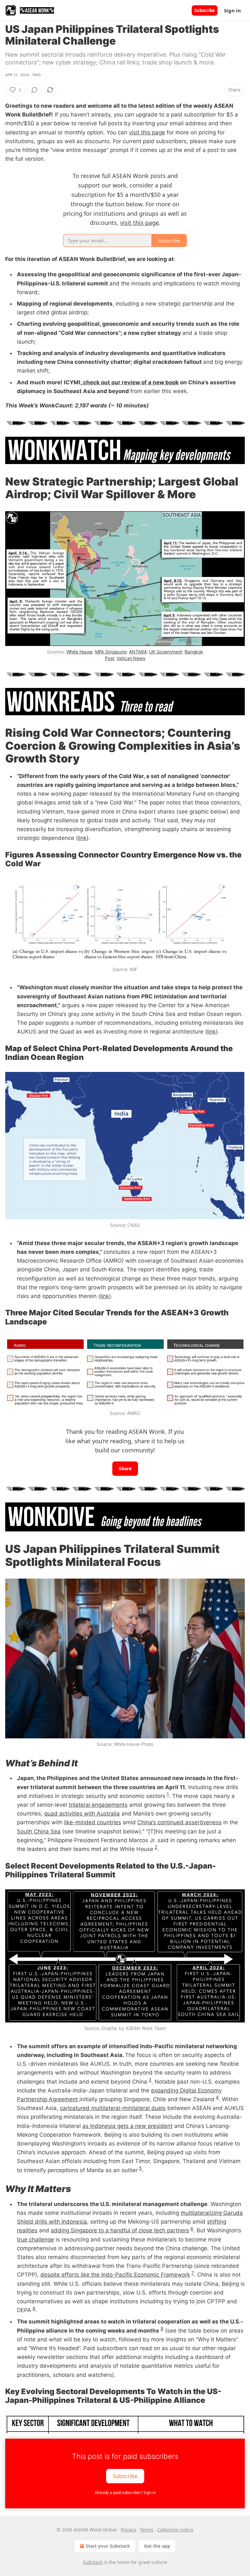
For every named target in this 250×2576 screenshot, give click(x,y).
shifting (217, 2222)
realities (27, 2230)
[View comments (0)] (35, 90)
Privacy (128, 2530)
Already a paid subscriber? (125, 2493)
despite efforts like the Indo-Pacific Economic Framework (115, 2275)
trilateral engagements (98, 1805)
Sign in (232, 10)
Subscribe (205, 10)
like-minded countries (93, 1822)
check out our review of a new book (130, 382)
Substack (93, 2562)
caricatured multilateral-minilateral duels (113, 2108)
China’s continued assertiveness (180, 1822)
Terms (147, 2530)
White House (79, 652)
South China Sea (39, 1831)
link (82, 838)
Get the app (157, 2546)
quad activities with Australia (82, 1814)
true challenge (35, 2240)
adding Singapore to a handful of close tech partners (120, 2230)
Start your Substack (108, 2546)
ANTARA (138, 652)
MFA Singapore (111, 652)
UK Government (166, 652)
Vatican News (131, 658)
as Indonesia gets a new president (127, 2126)
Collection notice (175, 2530)
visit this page (147, 132)
